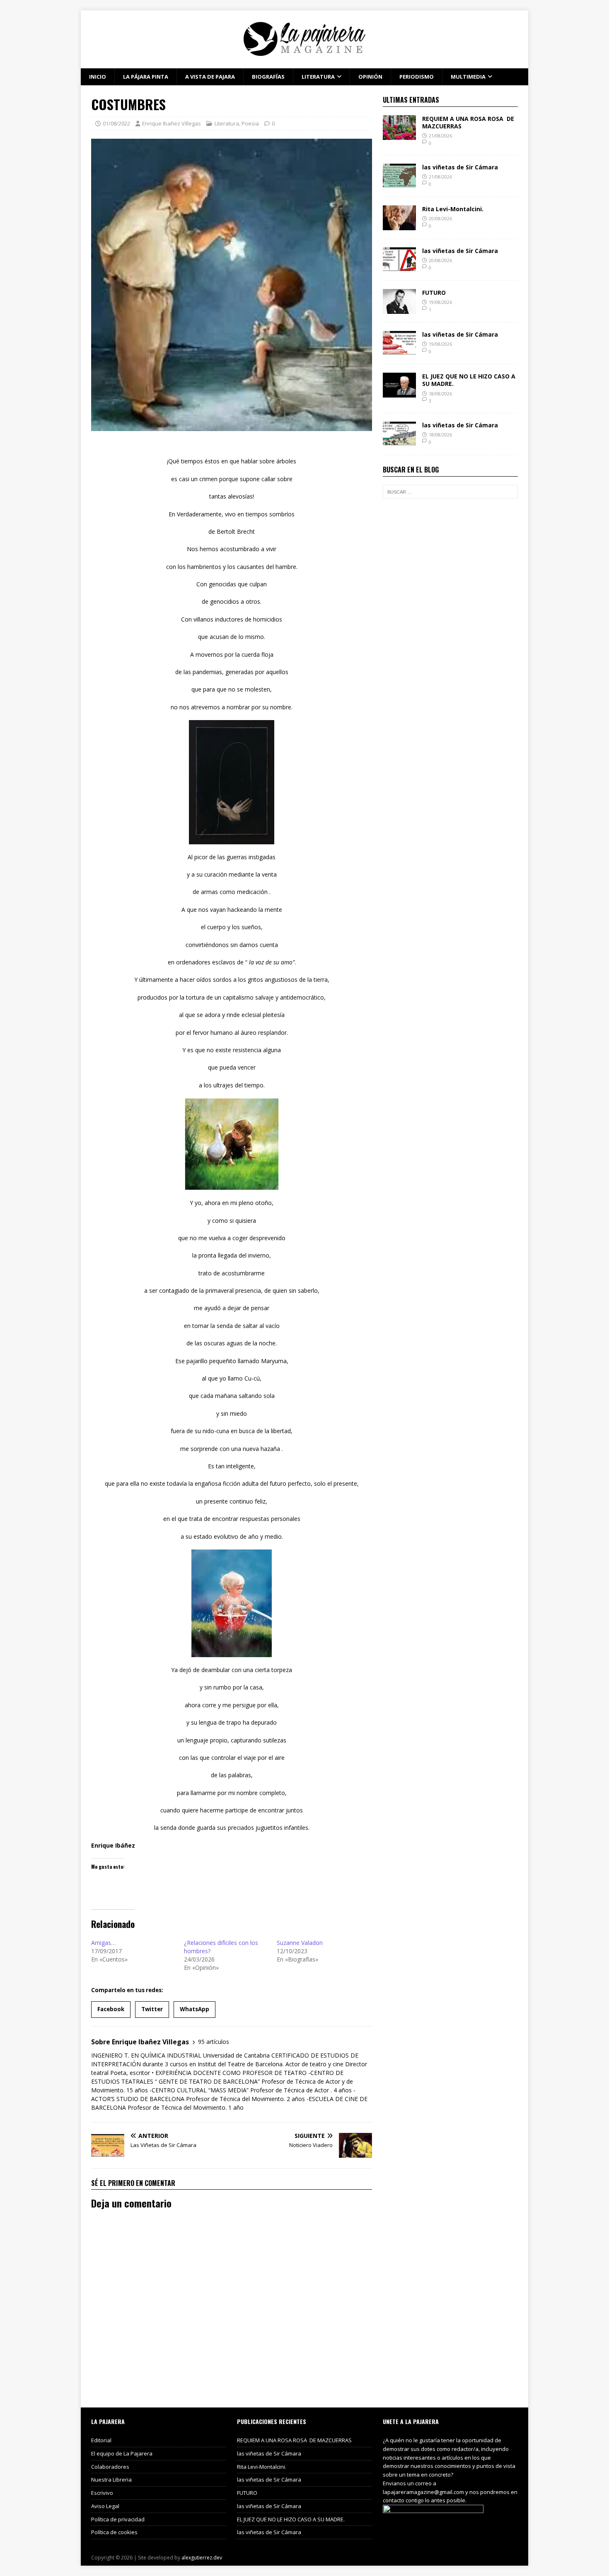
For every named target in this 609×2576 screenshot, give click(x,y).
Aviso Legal (105, 2506)
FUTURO (434, 293)
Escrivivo (102, 2493)
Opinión (370, 77)
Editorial (101, 2440)
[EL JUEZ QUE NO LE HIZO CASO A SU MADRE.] (399, 393)
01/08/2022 (116, 123)
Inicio (98, 77)
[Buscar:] (450, 492)
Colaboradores (110, 2467)
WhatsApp (195, 2009)
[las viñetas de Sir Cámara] (399, 184)
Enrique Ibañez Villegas (172, 123)
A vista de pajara (210, 77)
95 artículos (214, 2042)
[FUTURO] (399, 309)
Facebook (111, 2009)
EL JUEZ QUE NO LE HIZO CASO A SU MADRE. (469, 380)
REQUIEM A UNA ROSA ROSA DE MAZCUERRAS (468, 122)
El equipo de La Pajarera (122, 2453)
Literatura (318, 77)
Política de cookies (114, 2532)
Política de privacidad (118, 2519)
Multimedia (468, 77)
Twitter (152, 2009)
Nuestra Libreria (111, 2480)
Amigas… (103, 1943)
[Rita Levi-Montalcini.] (399, 225)
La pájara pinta (146, 77)
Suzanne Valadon (300, 1943)
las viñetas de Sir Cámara (460, 167)
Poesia (250, 123)
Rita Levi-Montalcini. (453, 209)
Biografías (268, 77)
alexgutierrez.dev (202, 2558)
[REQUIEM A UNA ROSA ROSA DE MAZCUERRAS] (399, 135)
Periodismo (417, 77)
